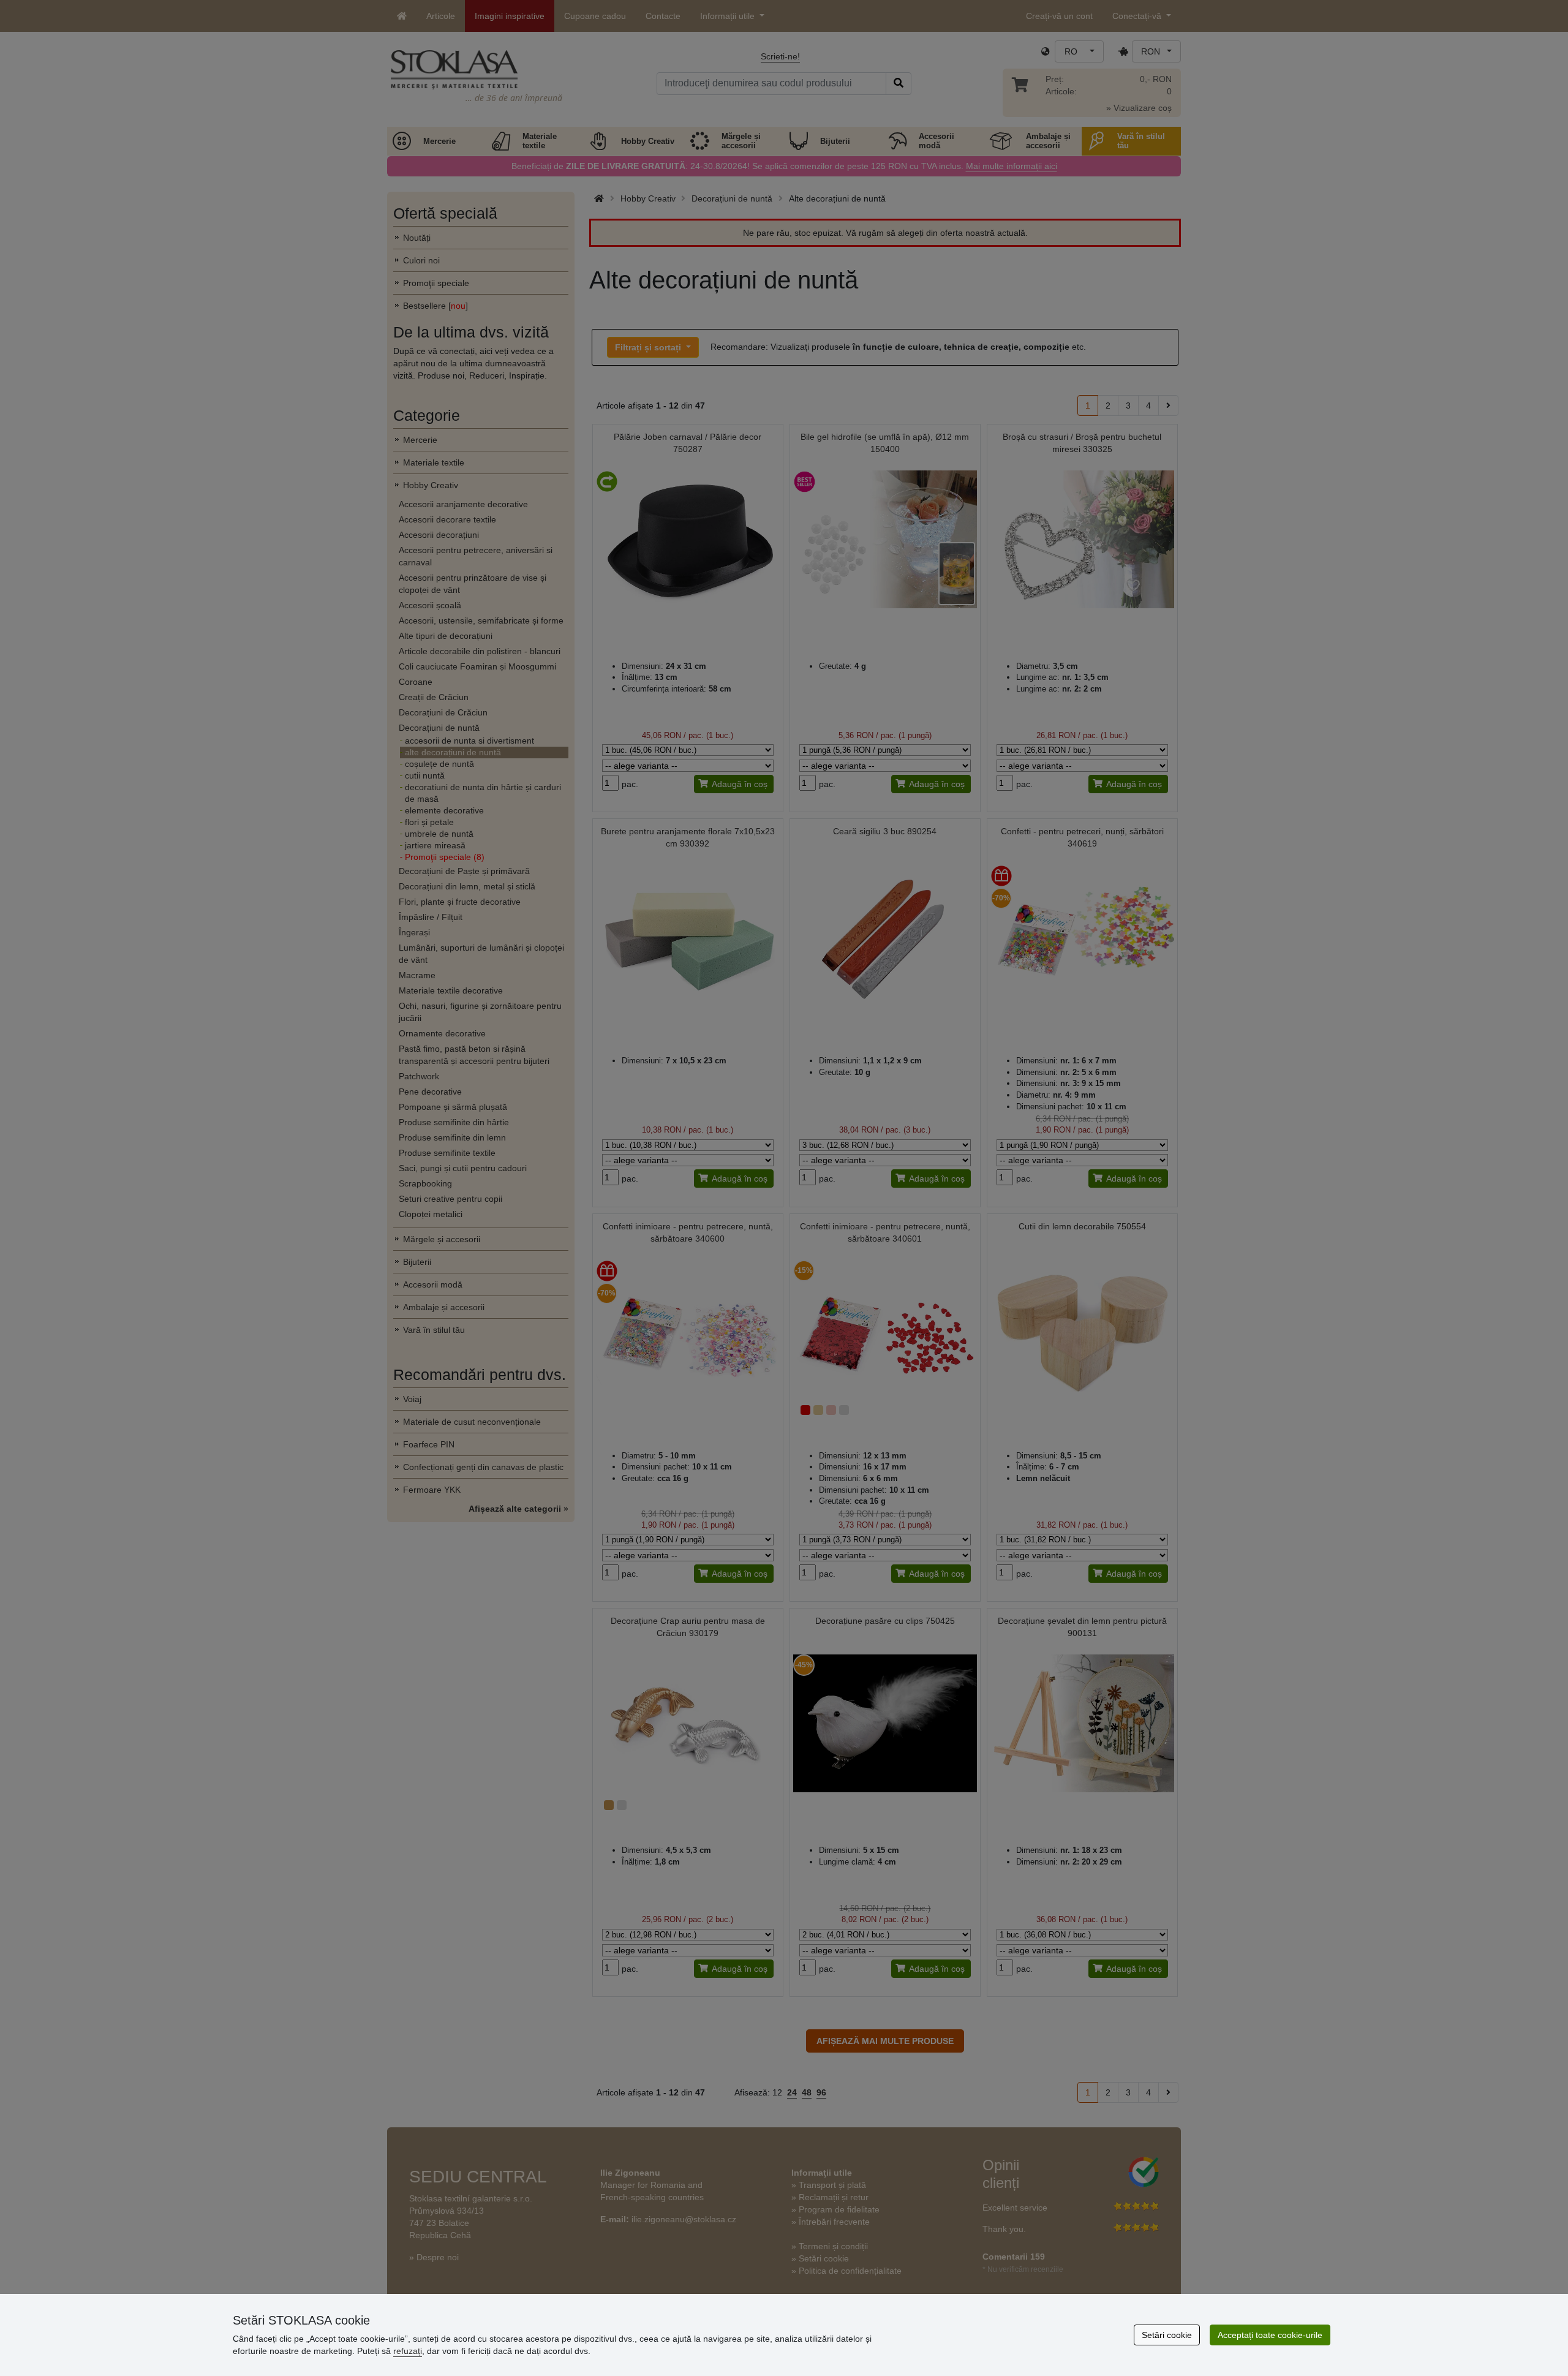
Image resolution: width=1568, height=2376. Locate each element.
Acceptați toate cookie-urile (1270, 2335)
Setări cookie (1167, 2335)
